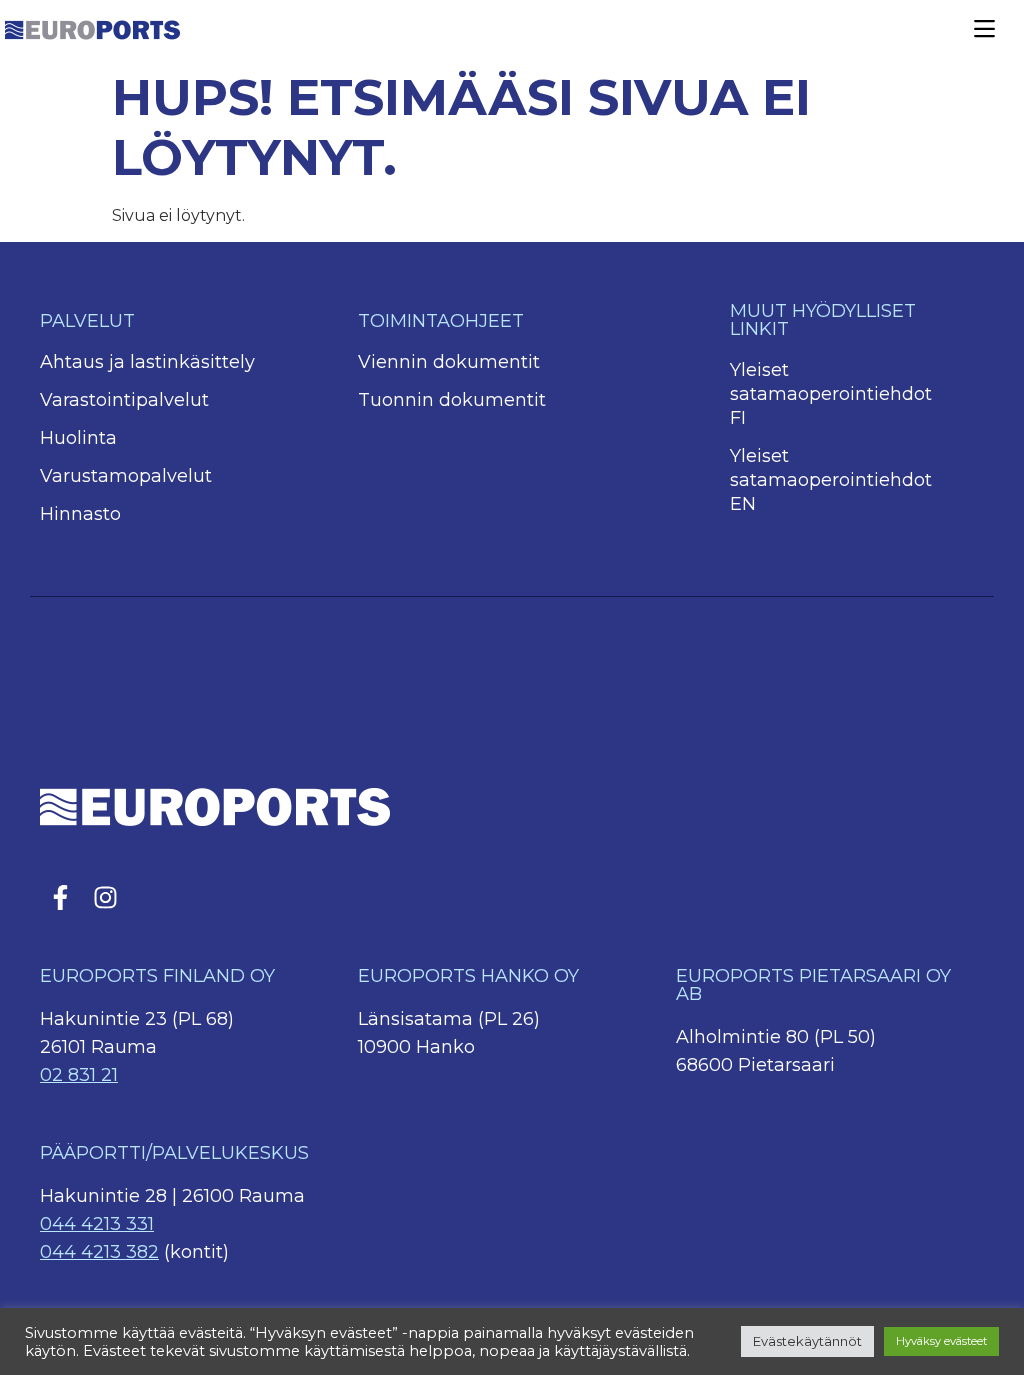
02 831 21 (79, 1075)
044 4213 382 (99, 1252)
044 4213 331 (97, 1224)
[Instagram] (105, 897)
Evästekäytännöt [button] (807, 1341)
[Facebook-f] (60, 897)
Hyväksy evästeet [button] (941, 1341)
